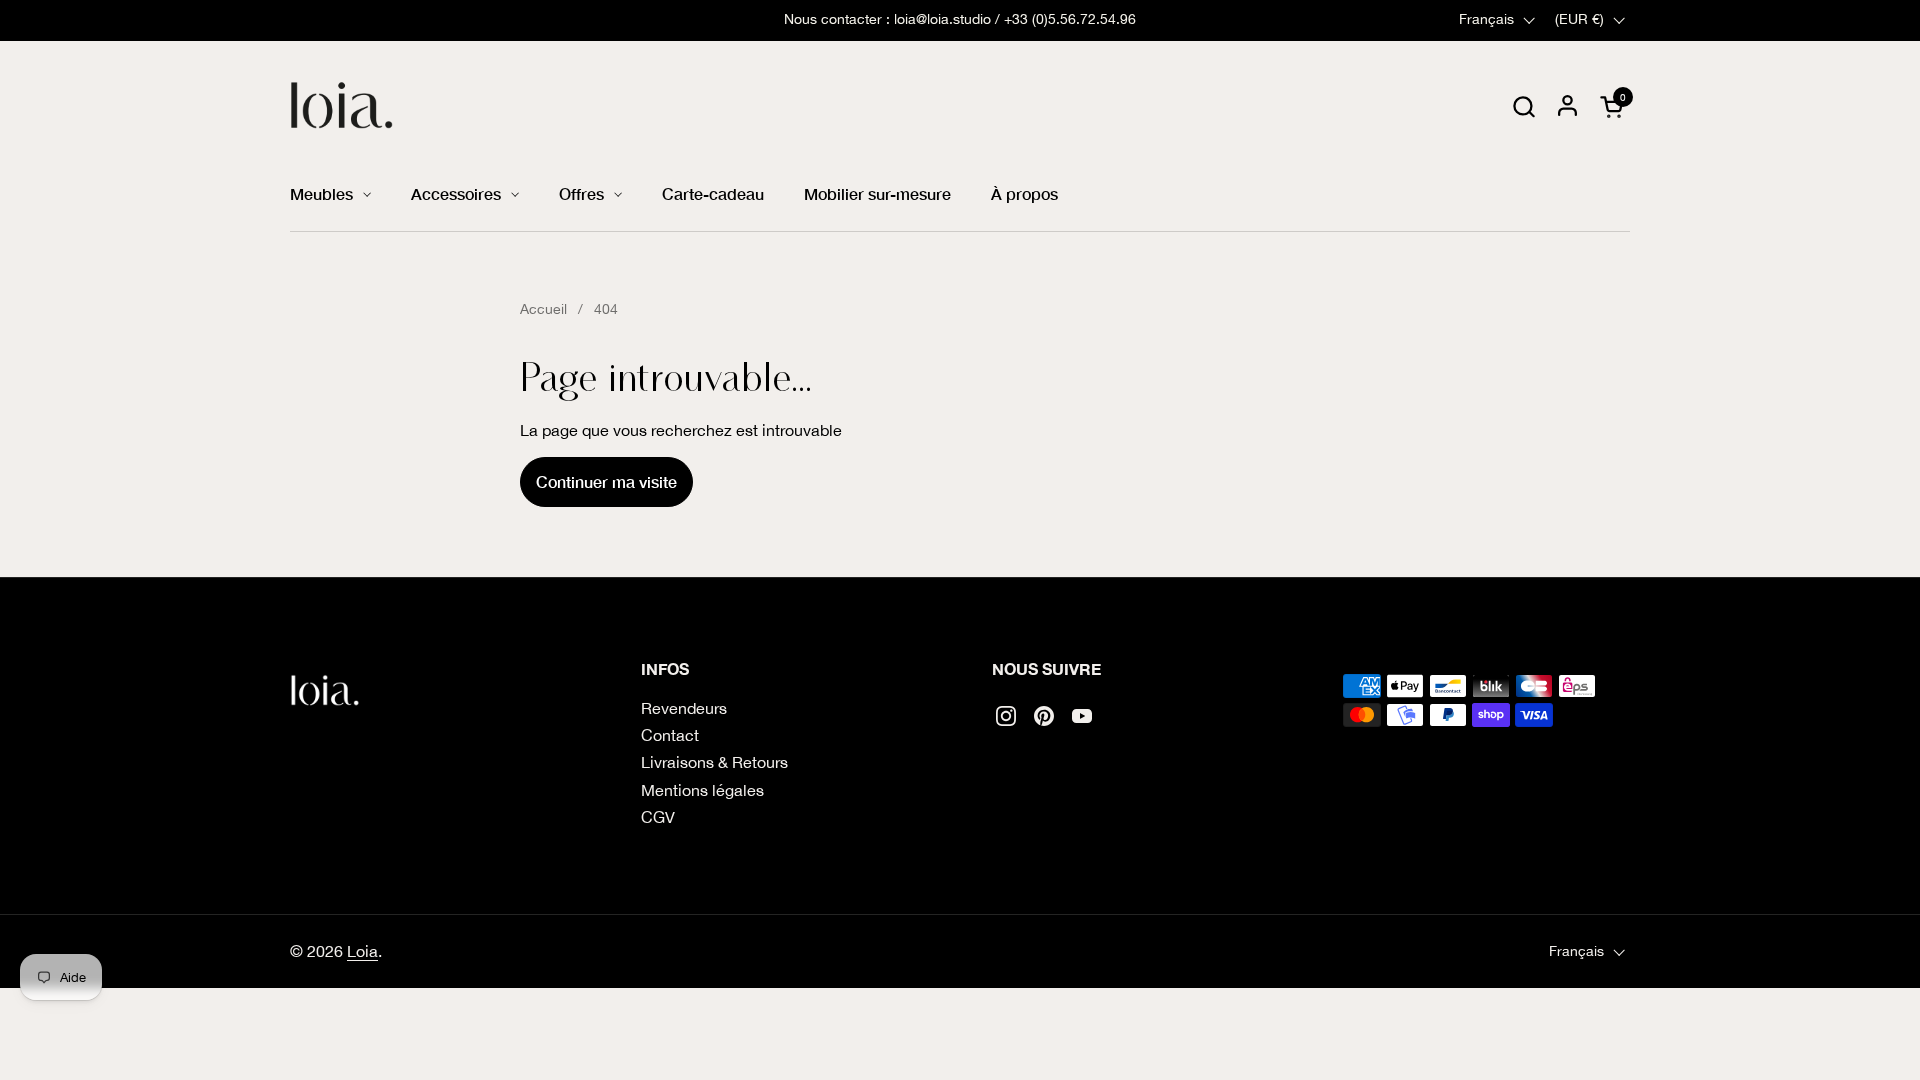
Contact (670, 735)
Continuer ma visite (606, 481)
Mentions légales (702, 790)
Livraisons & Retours (714, 762)
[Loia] (342, 106)
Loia (362, 951)
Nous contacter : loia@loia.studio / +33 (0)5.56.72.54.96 (960, 19)
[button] (1523, 106)
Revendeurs (684, 708)
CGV (658, 817)
